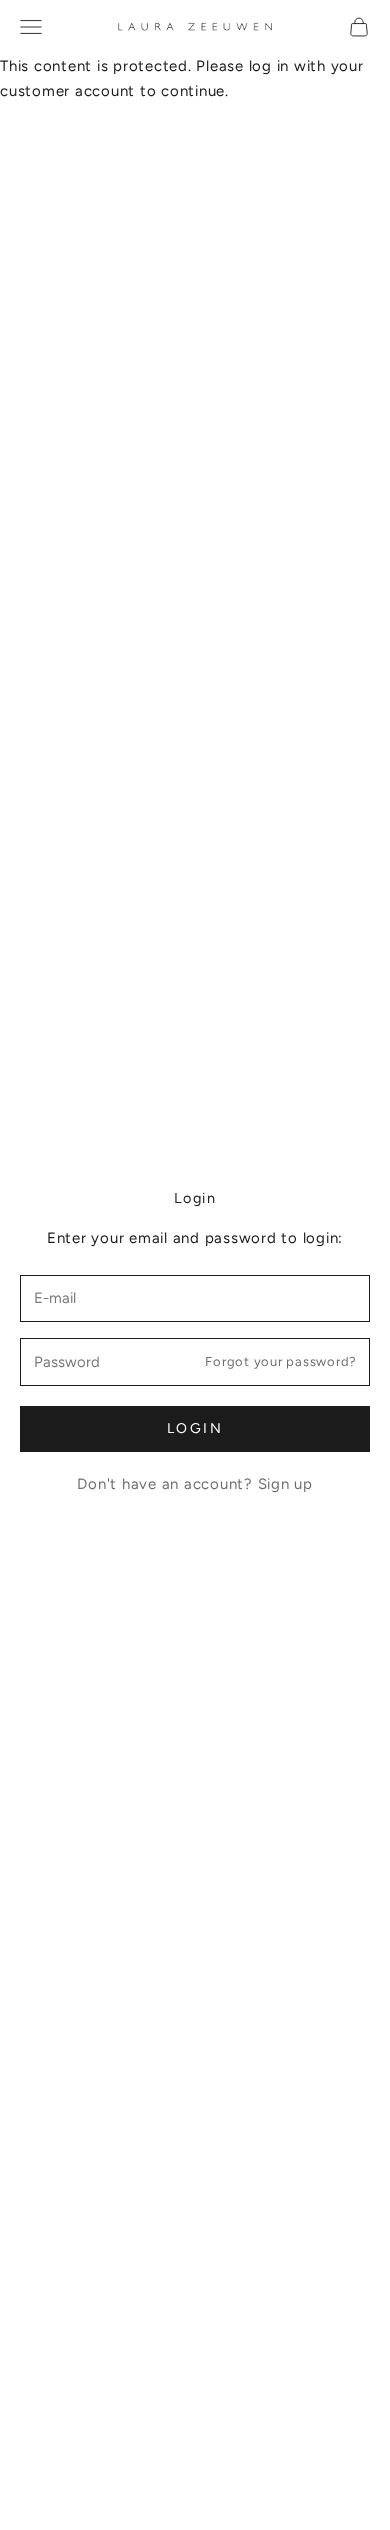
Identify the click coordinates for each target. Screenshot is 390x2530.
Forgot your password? (281, 1361)
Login (195, 1428)
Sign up (285, 1484)
